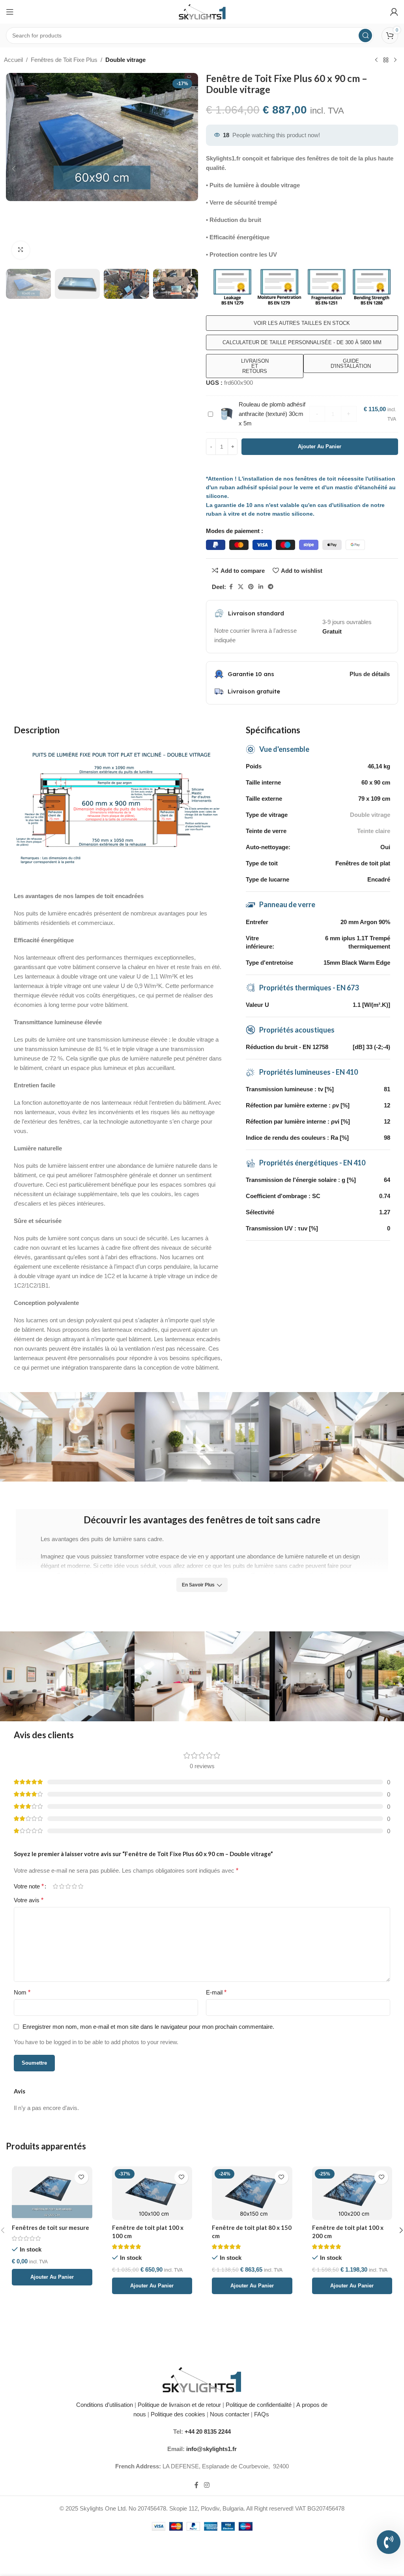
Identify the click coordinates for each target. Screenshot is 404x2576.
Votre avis (29, 1900)
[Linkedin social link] (261, 587)
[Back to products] (386, 60)
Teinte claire (374, 831)
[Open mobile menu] (10, 12)
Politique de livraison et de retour (179, 2405)
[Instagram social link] (207, 2485)
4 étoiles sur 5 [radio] (74, 1886)
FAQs (262, 2414)
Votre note (29, 1886)
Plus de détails (370, 674)
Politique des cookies (178, 2414)
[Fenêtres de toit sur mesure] (52, 2193)
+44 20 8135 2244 (208, 2432)
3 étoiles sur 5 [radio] (68, 1886)
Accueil (13, 60)
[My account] (394, 12)
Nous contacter (230, 2414)
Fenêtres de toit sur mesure (50, 2227)
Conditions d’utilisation (105, 2405)
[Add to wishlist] (81, 2177)
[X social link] (241, 587)
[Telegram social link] (271, 587)
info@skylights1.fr (211, 2449)
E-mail (216, 1992)
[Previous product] (376, 60)
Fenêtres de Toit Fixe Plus (64, 60)
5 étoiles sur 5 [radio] (80, 1886)
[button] (14, 169)
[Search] (365, 35)
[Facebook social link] (231, 587)
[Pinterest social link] (251, 587)
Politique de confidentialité (259, 2405)
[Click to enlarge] (21, 250)
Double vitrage (125, 60)
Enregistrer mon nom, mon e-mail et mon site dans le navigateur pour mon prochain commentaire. (148, 2027)
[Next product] (395, 60)
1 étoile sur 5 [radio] (55, 1886)
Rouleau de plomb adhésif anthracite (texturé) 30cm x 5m (272, 414)
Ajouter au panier (320, 446)
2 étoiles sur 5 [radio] (62, 1886)
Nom (22, 1992)
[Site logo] (202, 11)
